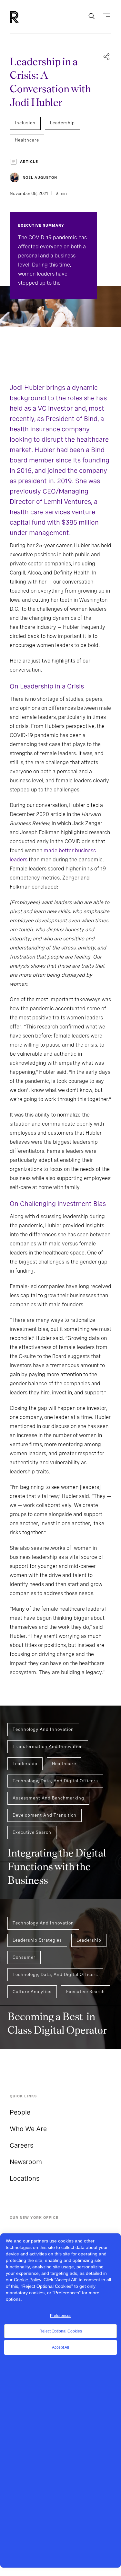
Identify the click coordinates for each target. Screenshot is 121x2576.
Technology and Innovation (43, 1729)
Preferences (61, 2316)
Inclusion (25, 123)
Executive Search (32, 1832)
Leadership (62, 123)
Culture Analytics (32, 1992)
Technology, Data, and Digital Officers (55, 1781)
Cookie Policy (27, 2280)
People (20, 2112)
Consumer (24, 1957)
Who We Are (28, 2129)
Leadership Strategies (37, 1940)
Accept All (60, 2347)
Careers (21, 2145)
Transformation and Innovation (48, 1747)
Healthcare (27, 140)
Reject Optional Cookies (61, 2331)
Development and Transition (45, 1815)
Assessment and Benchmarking (48, 1798)
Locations (25, 2178)
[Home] (25, 17)
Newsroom (26, 2162)
